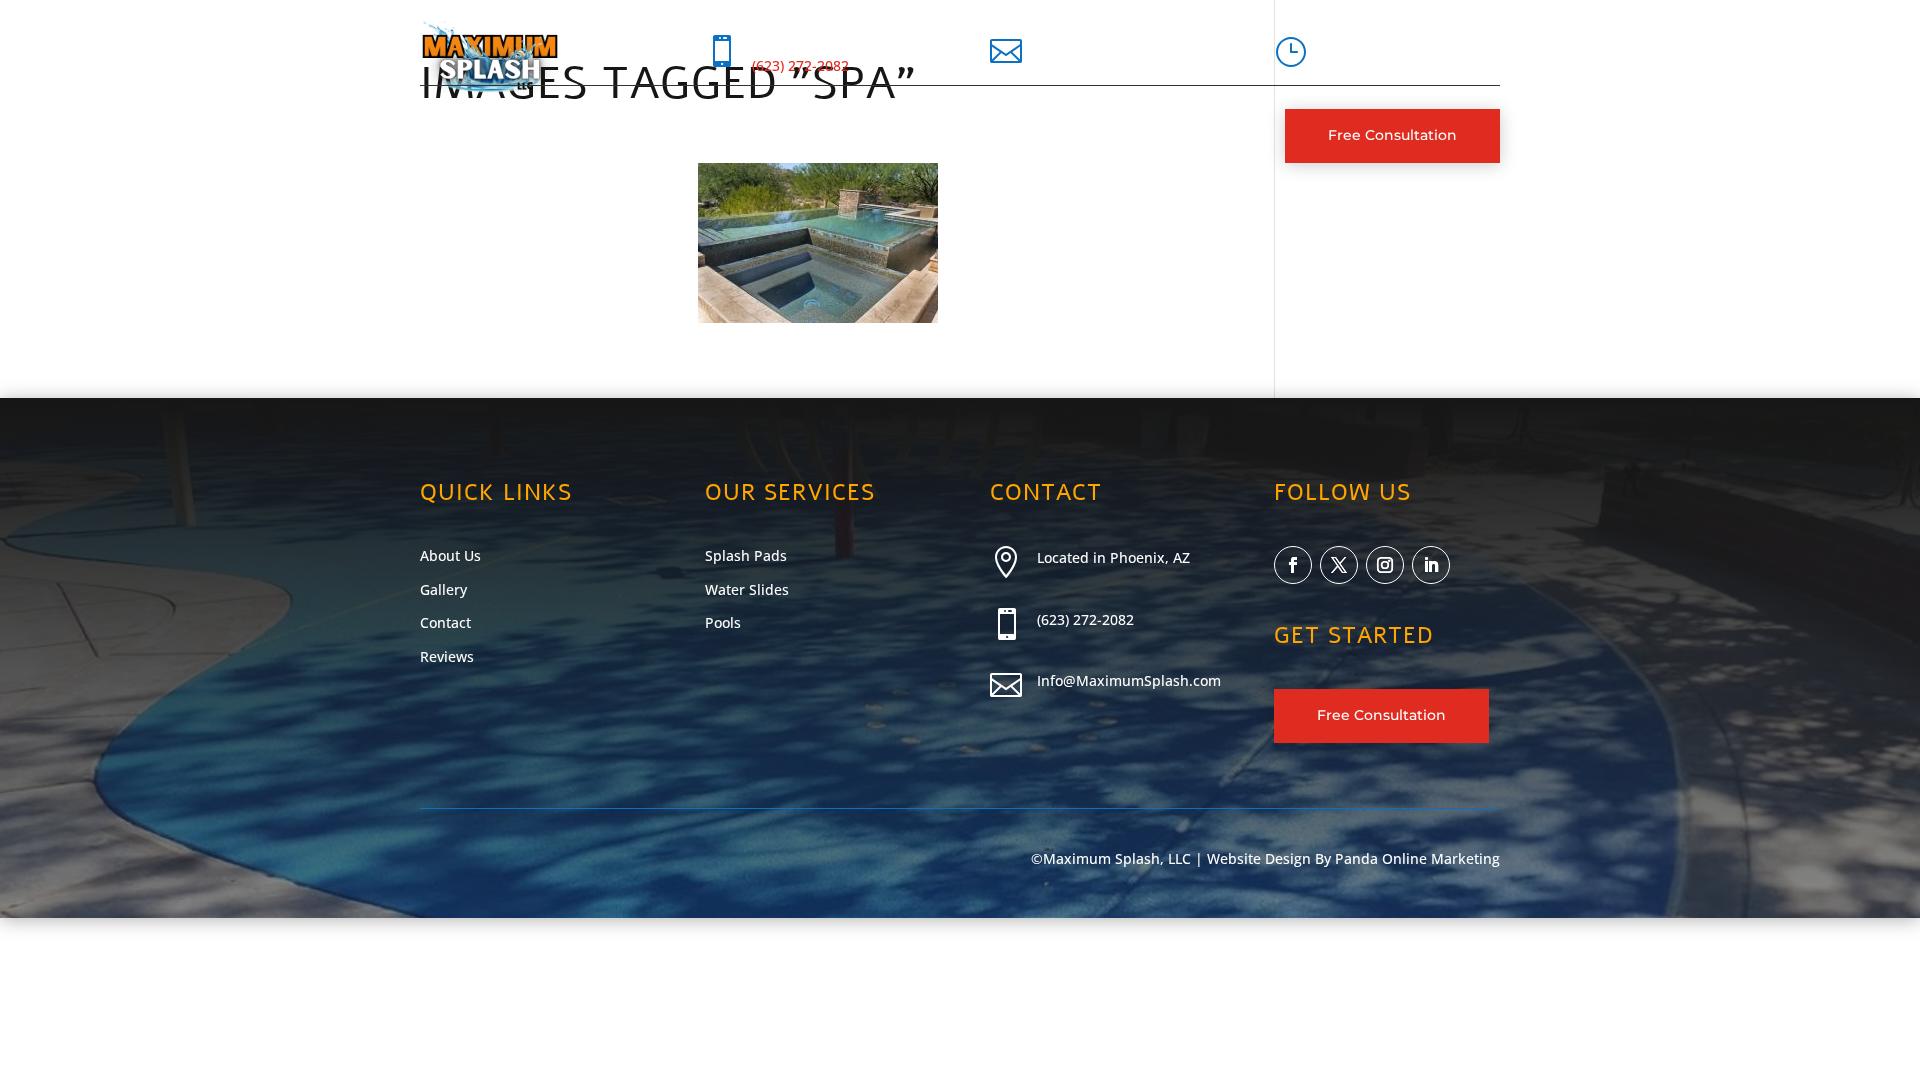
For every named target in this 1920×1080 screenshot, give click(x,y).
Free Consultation (1392, 135)
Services (620, 136)
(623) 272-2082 (800, 65)
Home (442, 136)
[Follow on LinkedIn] (1431, 565)
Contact (818, 136)
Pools (723, 622)
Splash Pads (746, 555)
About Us (525, 136)
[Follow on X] (1339, 565)
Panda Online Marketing (1417, 858)
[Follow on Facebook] (1293, 565)
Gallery (729, 136)
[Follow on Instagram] (1385, 565)
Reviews (447, 656)
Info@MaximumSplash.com (1129, 680)
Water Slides (747, 589)
